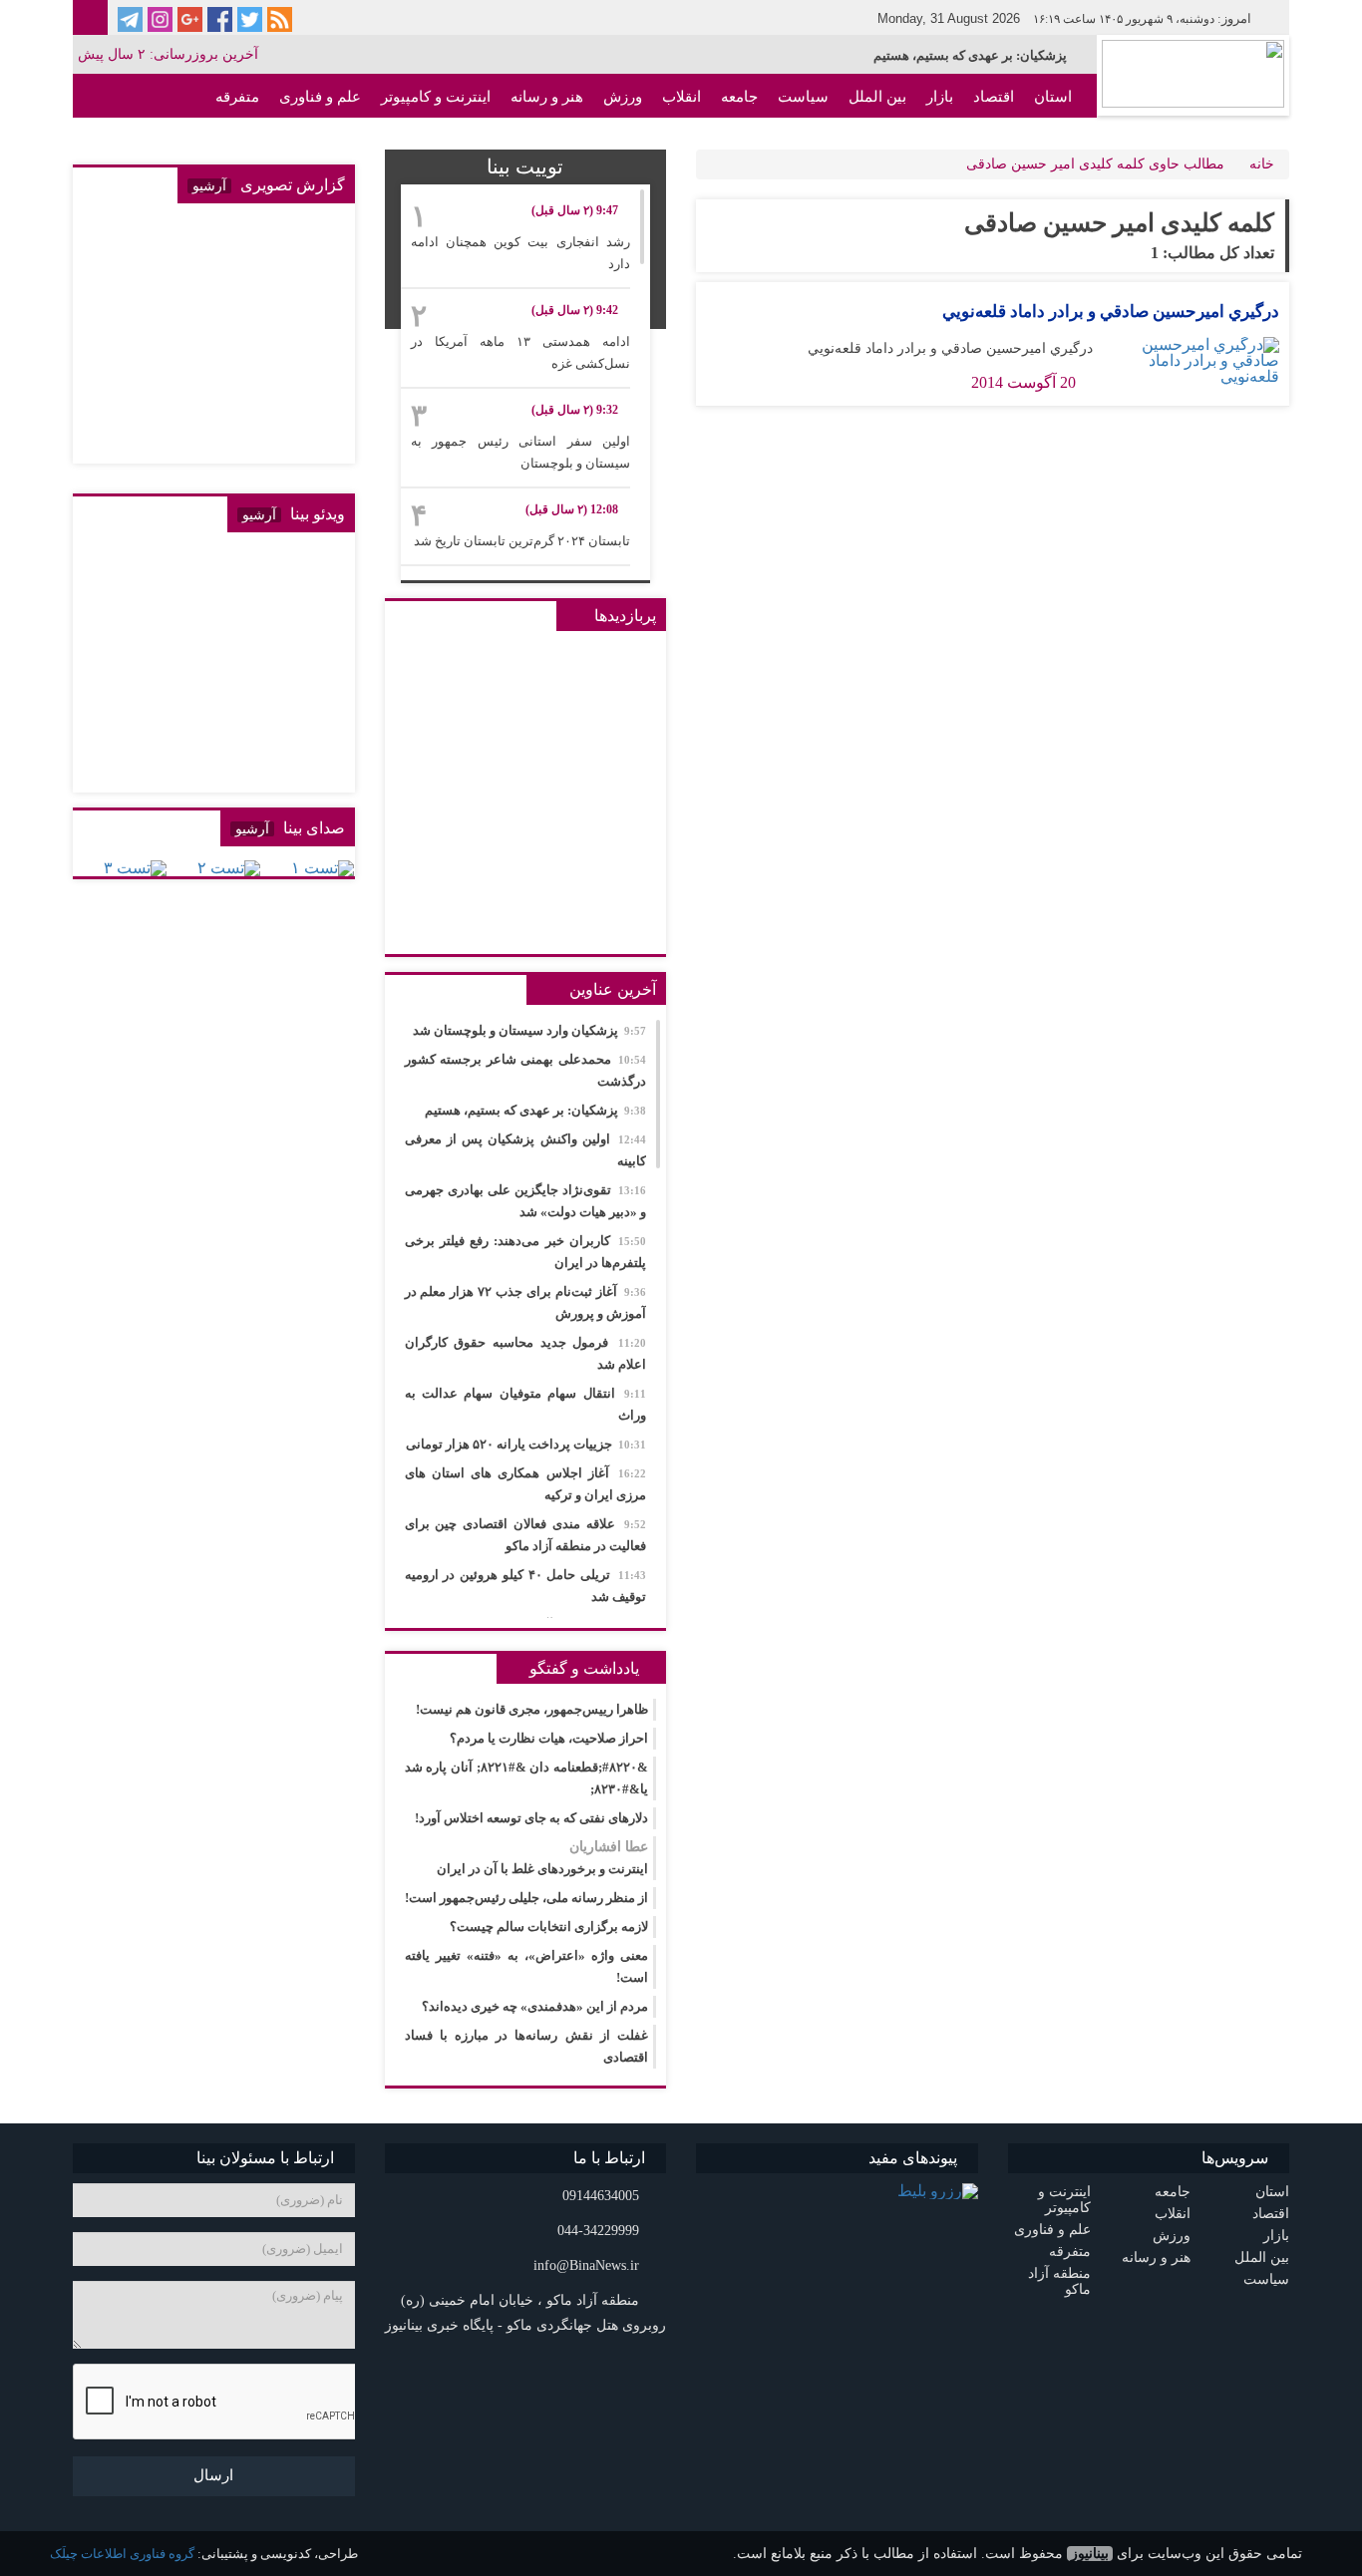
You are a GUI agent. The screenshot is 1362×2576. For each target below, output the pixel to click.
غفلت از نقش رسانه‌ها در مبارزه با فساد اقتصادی (527, 2046)
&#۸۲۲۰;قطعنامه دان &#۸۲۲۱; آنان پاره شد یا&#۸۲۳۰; (527, 1778)
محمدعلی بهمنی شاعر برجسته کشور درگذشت (526, 1070)
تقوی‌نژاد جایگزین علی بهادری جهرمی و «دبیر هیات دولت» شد (526, 1201)
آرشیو (209, 186)
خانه (1262, 164)
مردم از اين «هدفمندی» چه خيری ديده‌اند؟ (535, 2006)
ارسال (213, 2475)
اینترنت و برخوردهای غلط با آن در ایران (542, 1858)
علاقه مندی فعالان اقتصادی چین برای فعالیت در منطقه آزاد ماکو (526, 1535)
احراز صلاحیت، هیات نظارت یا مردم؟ (549, 1738)
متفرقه (237, 97)
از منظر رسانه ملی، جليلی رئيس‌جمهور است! (526, 1898)
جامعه (739, 97)
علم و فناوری (320, 97)
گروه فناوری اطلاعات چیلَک (122, 2554)
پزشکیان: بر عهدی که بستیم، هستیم (970, 55)
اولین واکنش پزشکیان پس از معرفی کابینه (526, 1150)
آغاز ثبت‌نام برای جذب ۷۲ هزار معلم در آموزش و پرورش (526, 1302)
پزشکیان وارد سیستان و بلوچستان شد (529, 1030)
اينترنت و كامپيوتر (436, 97)
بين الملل (877, 97)
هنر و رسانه (547, 97)
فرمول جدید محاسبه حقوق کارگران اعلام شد (526, 1353)
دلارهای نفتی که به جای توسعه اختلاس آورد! (531, 1818)
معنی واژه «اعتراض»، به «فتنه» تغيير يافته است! (527, 1966)
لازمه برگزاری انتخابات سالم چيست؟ (549, 1927)
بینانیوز (1090, 2554)
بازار (940, 97)
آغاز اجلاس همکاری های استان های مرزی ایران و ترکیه (526, 1484)
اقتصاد (994, 97)
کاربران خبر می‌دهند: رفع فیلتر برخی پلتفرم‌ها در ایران (526, 1252)
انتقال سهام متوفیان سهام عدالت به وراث (526, 1404)
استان (1053, 97)
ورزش (623, 97)
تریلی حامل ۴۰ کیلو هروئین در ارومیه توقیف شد (526, 1586)
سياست (803, 97)
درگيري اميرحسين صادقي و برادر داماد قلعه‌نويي (1111, 312)
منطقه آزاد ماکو (1022, 141)
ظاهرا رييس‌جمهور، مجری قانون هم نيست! (532, 1709)
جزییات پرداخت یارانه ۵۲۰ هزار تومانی (526, 1444)
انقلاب (681, 97)
